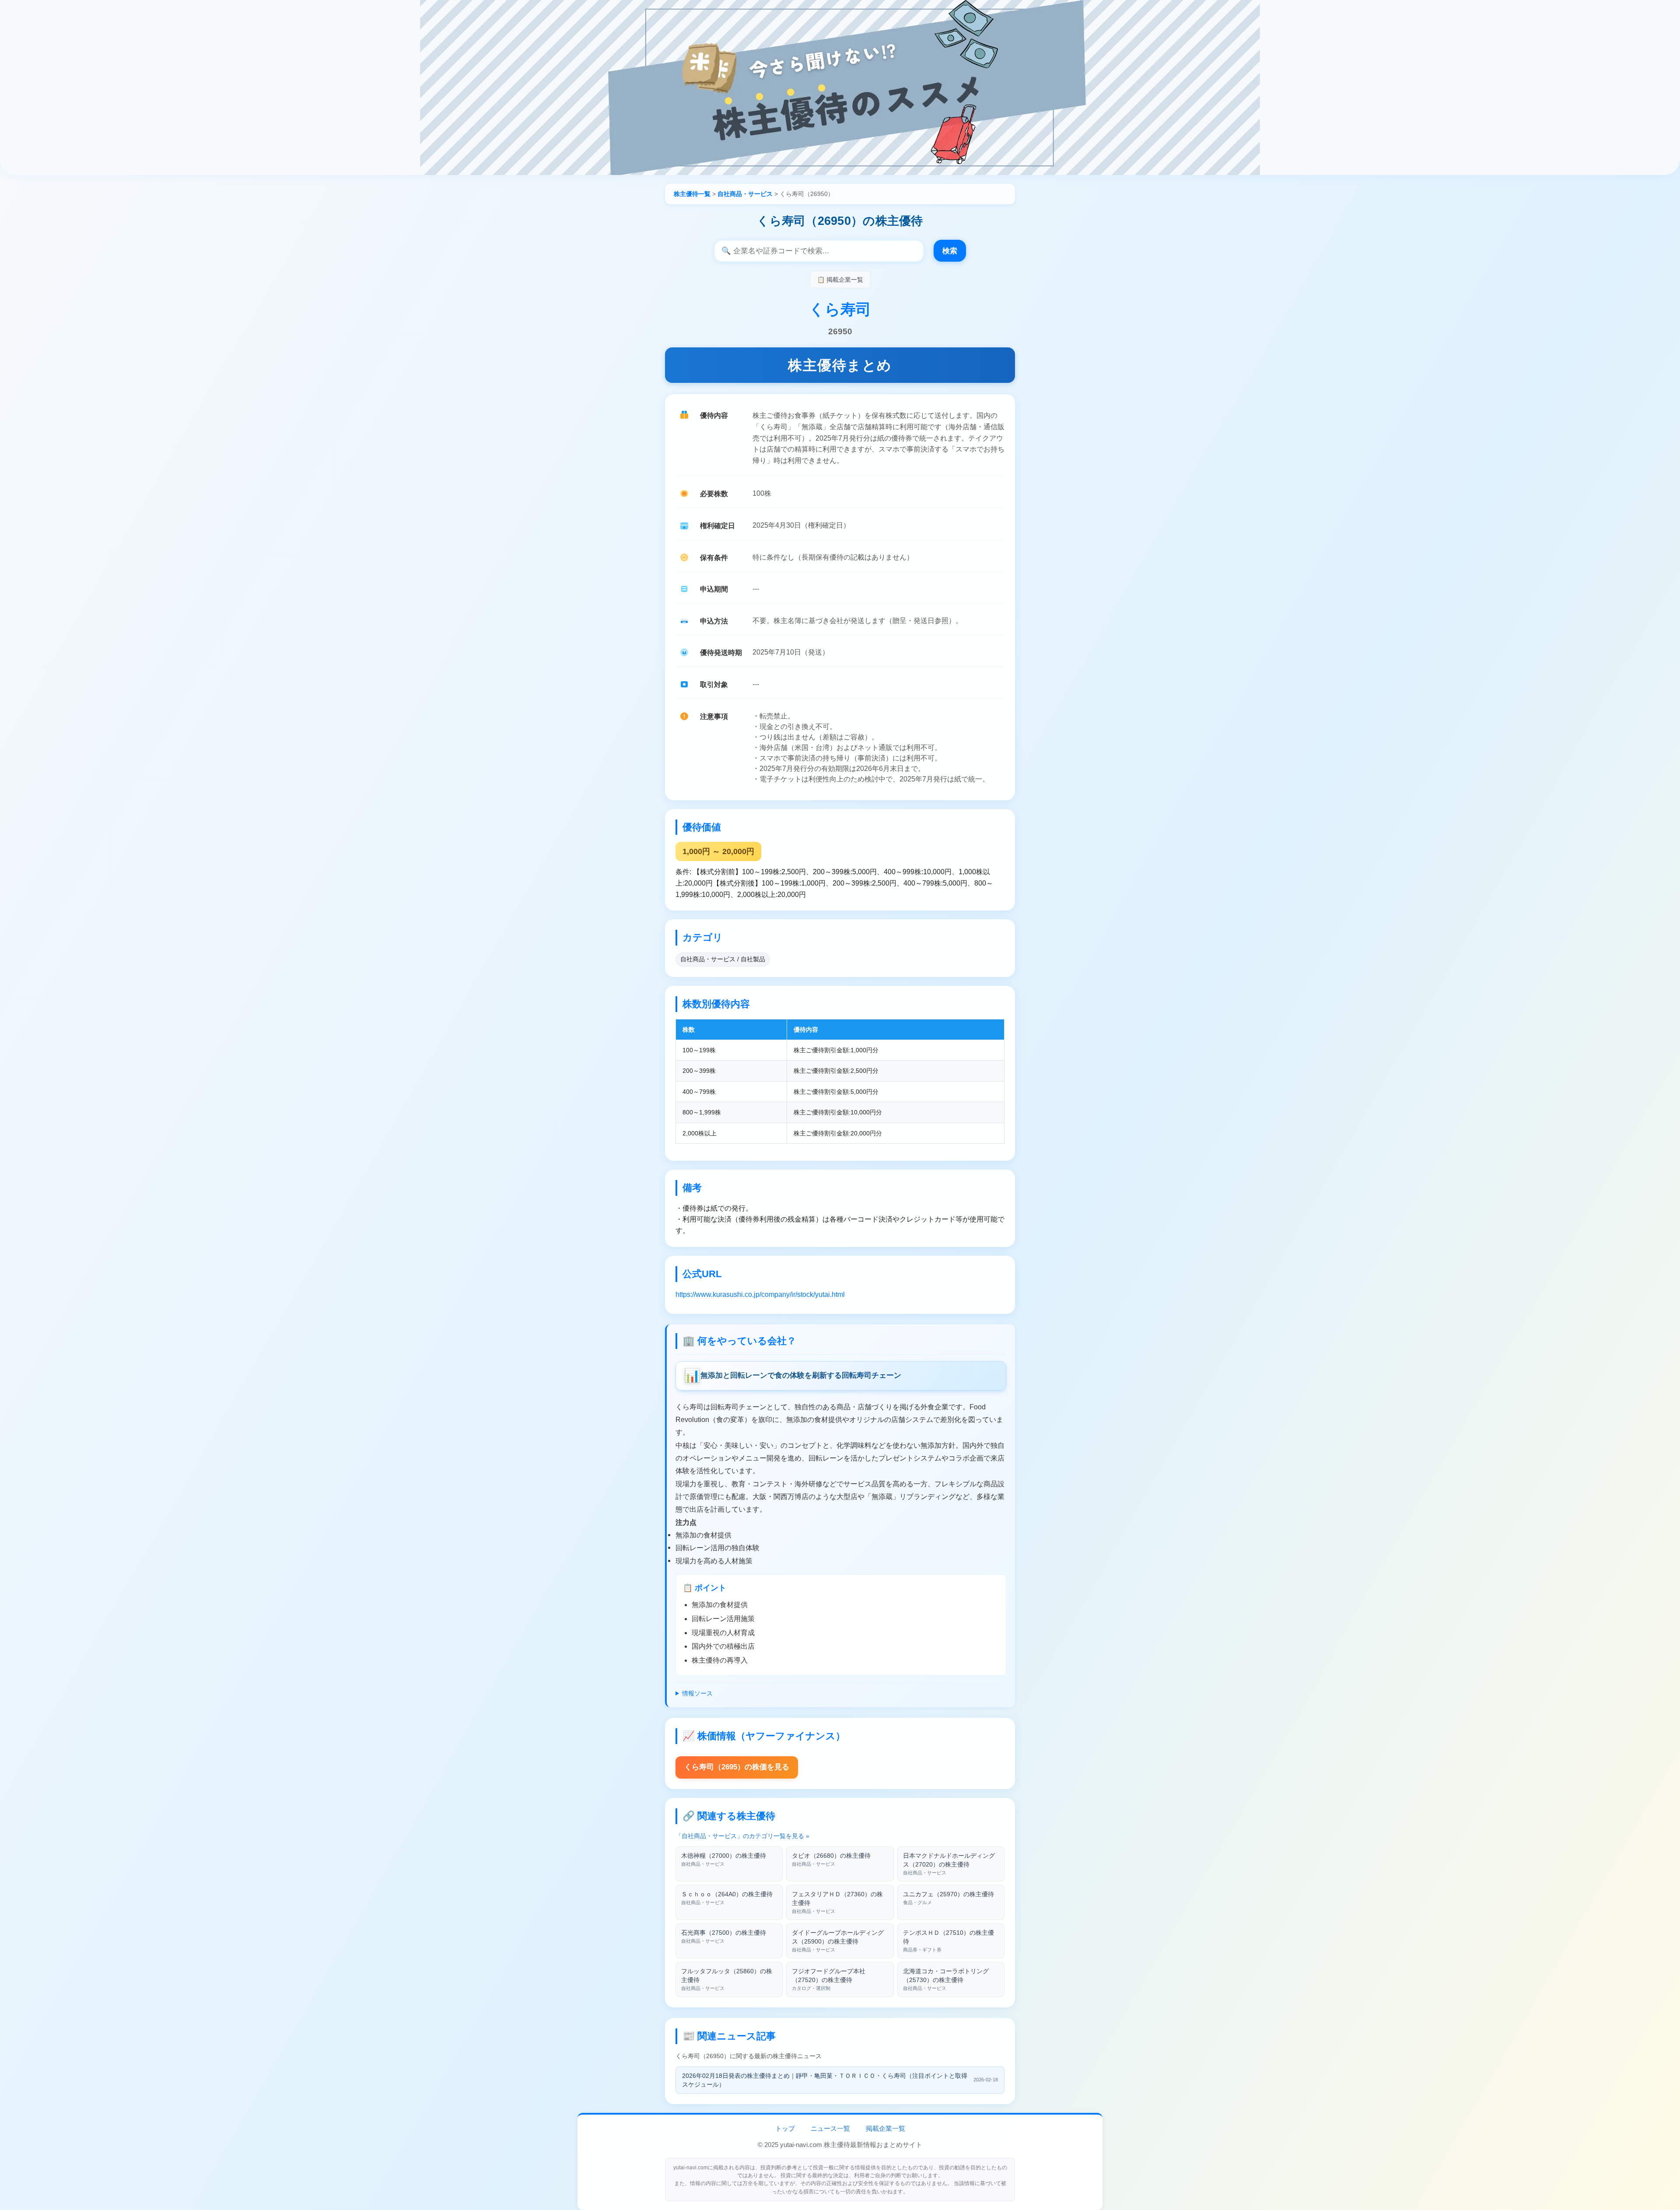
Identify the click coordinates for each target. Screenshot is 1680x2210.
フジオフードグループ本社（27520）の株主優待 (829, 1979)
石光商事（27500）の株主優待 (724, 1936)
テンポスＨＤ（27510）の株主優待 (948, 1941)
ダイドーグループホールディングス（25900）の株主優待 (838, 1941)
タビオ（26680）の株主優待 (831, 1859)
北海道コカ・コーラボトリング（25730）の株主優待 (946, 1979)
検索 (950, 251)
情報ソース (697, 1693)
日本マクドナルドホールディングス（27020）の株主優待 (949, 1864)
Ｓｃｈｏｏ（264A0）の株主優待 (727, 1898)
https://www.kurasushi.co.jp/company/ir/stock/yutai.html (760, 1294)
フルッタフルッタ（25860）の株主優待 (727, 1979)
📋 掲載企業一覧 (840, 280)
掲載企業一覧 (885, 2128)
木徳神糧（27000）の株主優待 (724, 1859)
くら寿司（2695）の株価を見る (737, 1767)
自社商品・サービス (745, 194)
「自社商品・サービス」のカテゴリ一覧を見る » (742, 1836)
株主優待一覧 (692, 194)
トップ (785, 2128)
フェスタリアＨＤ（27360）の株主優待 (837, 1902)
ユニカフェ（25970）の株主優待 (948, 1898)
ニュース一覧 (830, 2128)
